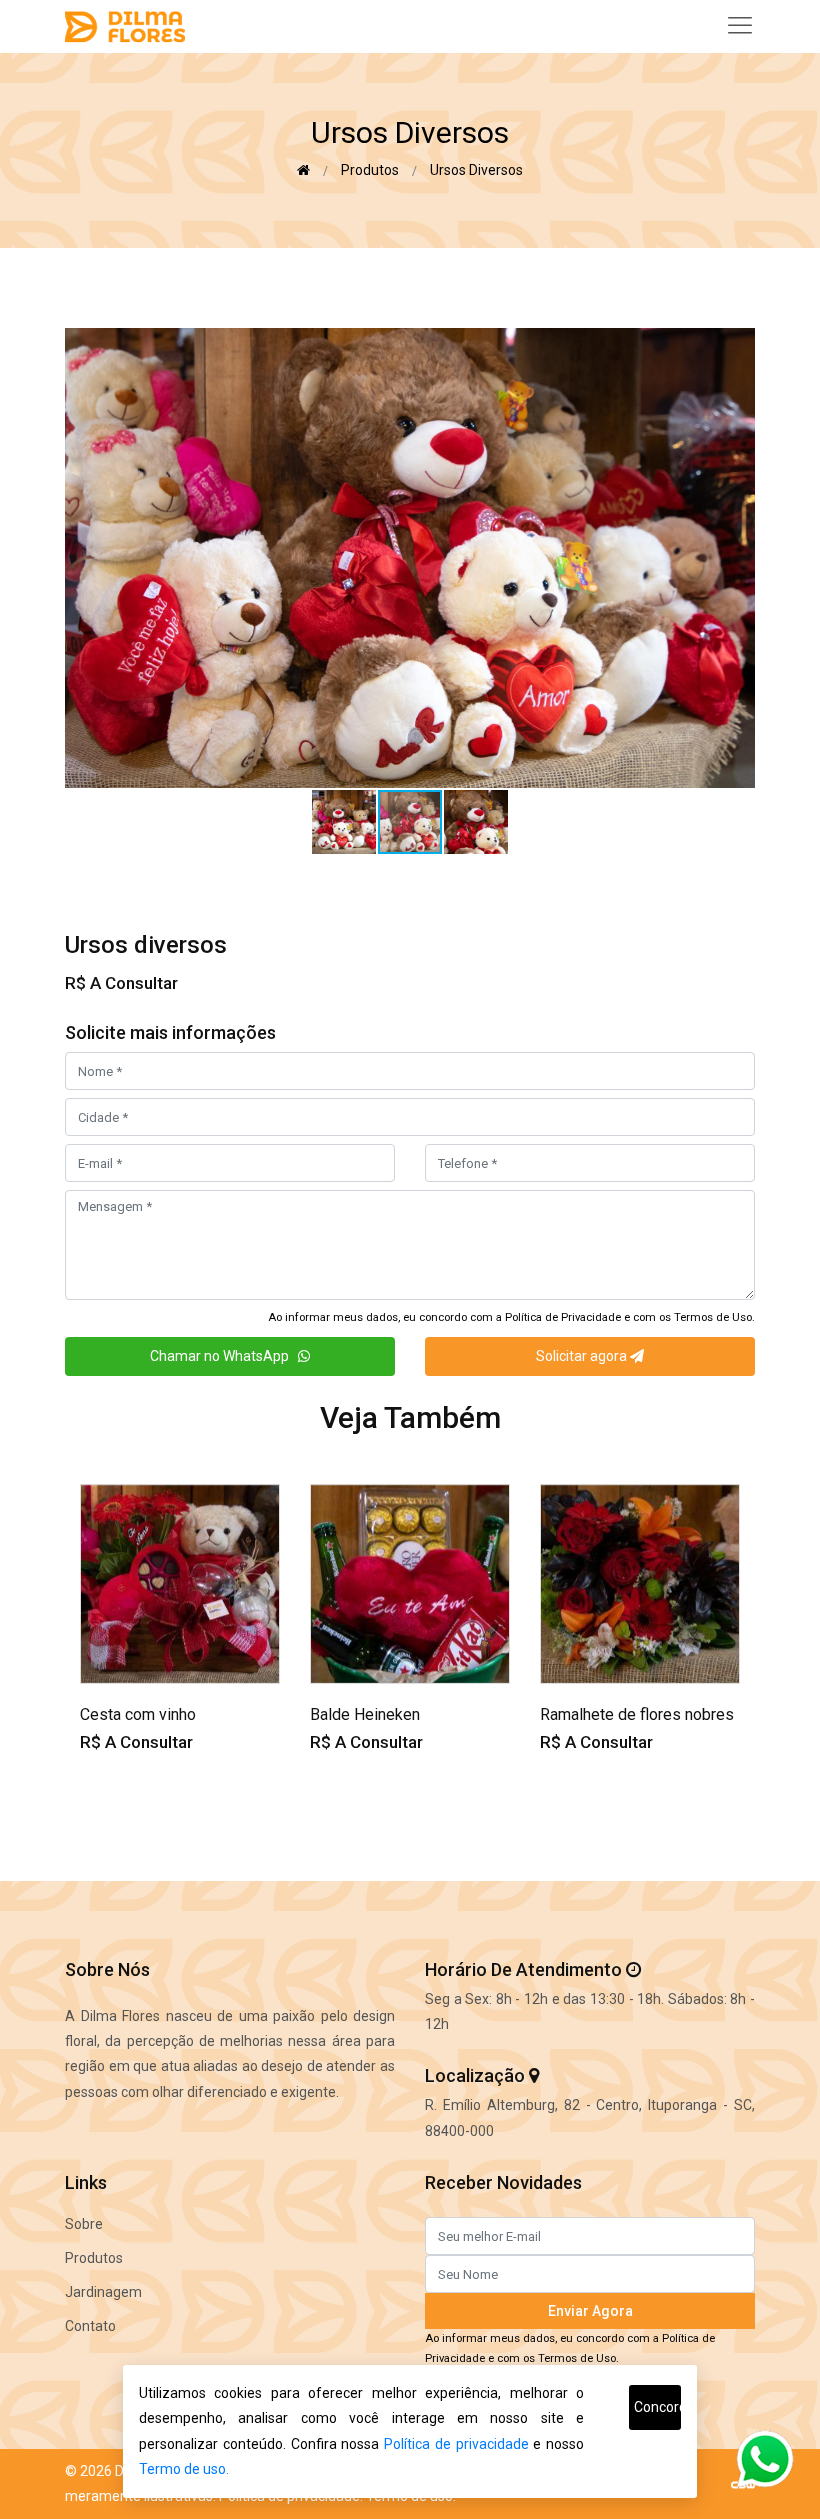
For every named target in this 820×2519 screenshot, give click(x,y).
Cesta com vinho (138, 1714)
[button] (737, 346)
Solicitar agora (583, 1356)
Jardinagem (103, 2292)
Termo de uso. (184, 2469)
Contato (90, 2326)
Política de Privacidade (563, 1317)
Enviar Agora (590, 2311)
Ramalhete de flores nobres (637, 1714)
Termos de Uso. (714, 1317)
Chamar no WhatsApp (224, 1356)
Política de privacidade (456, 2444)
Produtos (370, 170)
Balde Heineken (365, 1714)
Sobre (84, 2224)
